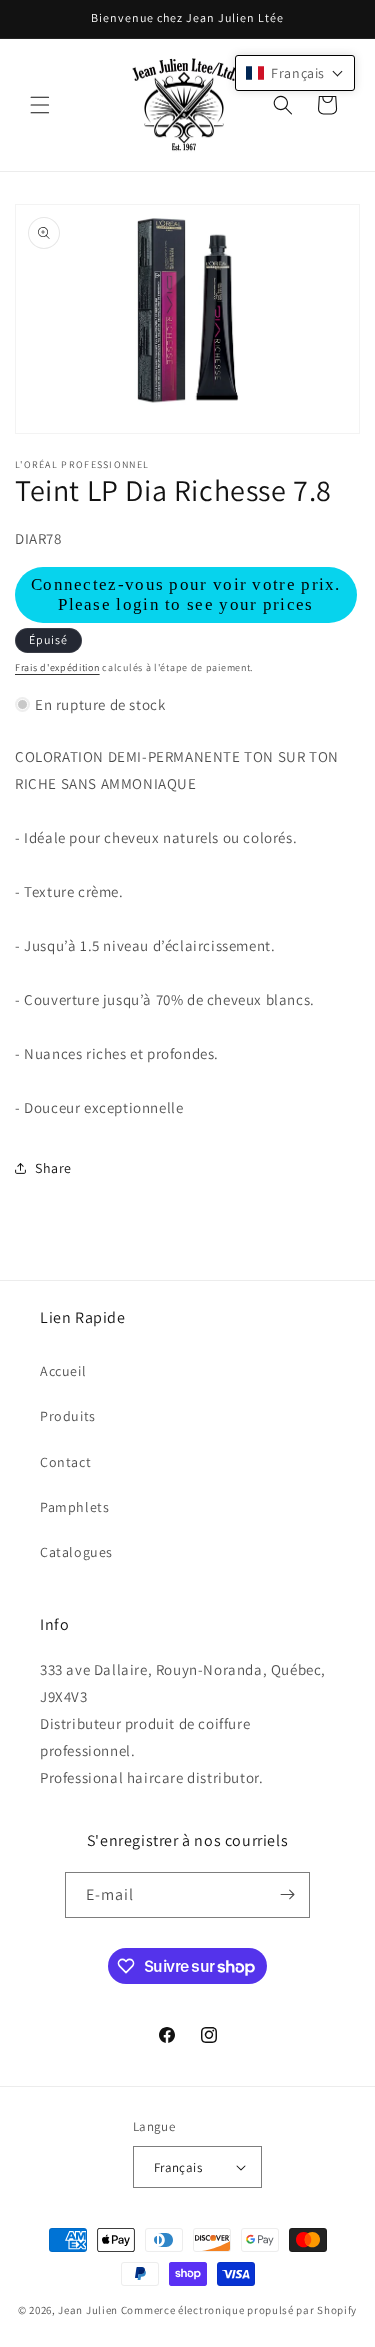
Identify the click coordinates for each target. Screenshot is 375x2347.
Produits (68, 1416)
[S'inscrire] (287, 1895)
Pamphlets (74, 1507)
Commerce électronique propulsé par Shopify (239, 2310)
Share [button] (53, 1168)
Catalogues (76, 1552)
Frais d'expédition (57, 667)
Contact (65, 1462)
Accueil (63, 1371)
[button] (40, 105)
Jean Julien (88, 2310)
